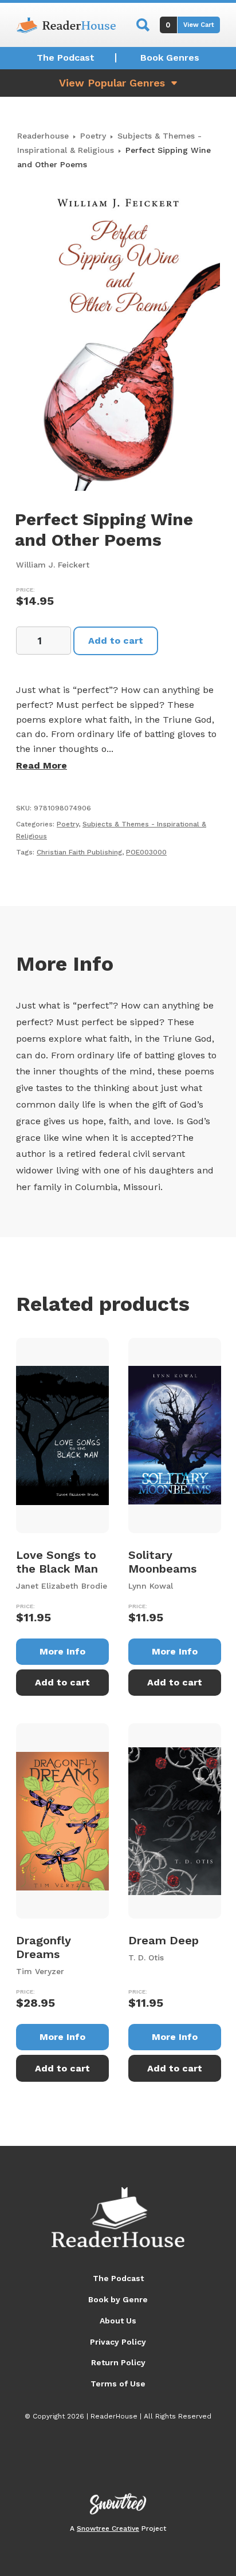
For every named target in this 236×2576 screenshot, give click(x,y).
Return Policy (118, 2362)
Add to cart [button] (62, 1682)
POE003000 (146, 852)
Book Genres (170, 58)
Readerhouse (43, 136)
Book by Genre (118, 2299)
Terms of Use (118, 2384)
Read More (42, 765)
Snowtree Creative (108, 2528)
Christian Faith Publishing (79, 852)
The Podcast (66, 58)
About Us (118, 2321)
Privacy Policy (118, 2342)
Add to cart (116, 641)
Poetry (93, 136)
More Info (62, 1651)
